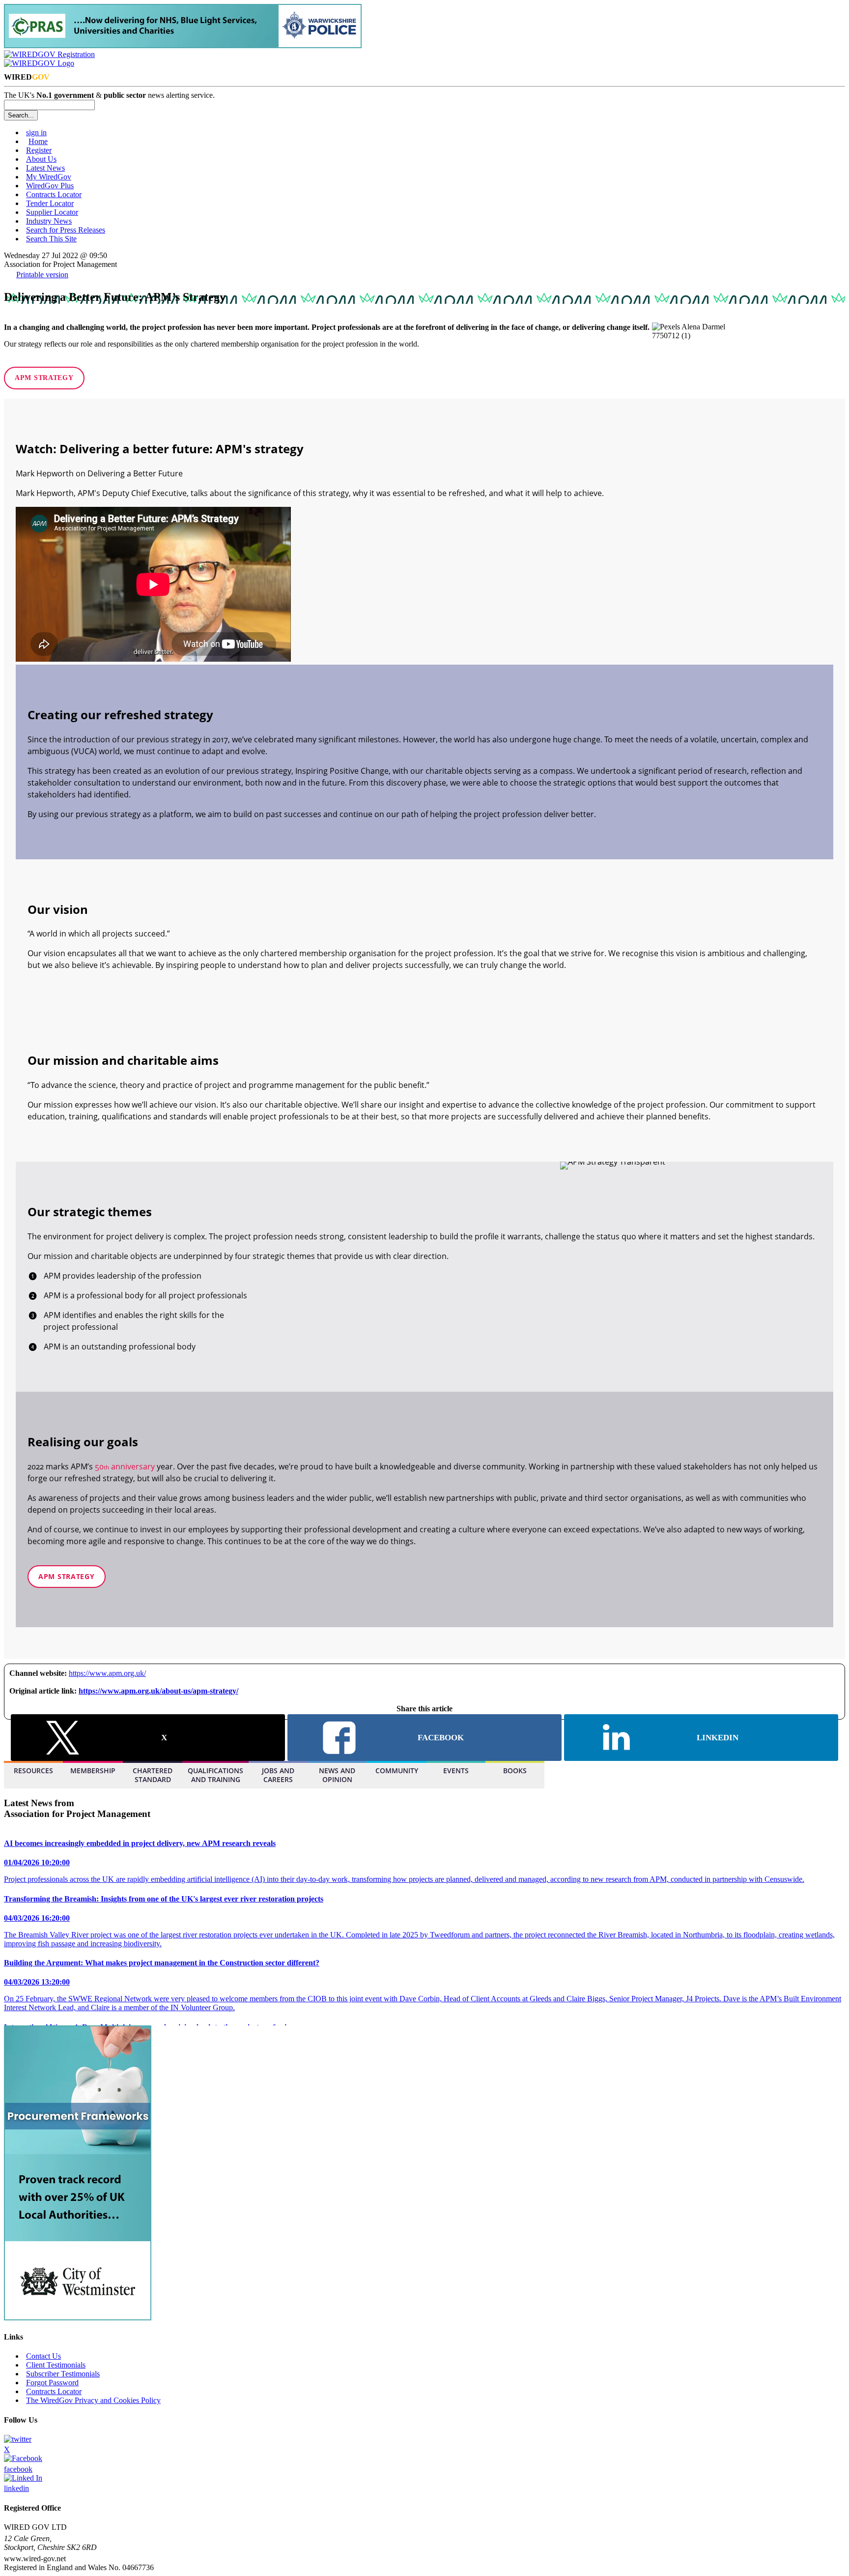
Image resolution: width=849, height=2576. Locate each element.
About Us (41, 159)
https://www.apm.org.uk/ (107, 1673)
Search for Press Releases (66, 230)
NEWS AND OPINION (337, 1775)
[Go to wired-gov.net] (39, 63)
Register (39, 150)
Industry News (49, 221)
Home (38, 141)
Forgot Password (52, 2383)
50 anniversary (125, 1466)
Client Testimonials (56, 2365)
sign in (36, 132)
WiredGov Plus (50, 186)
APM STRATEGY (44, 378)
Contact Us (43, 2356)
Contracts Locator (54, 194)
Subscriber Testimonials (63, 2374)
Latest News (45, 168)
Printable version (42, 275)
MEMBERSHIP (93, 1771)
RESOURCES (33, 1771)
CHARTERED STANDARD (153, 1775)
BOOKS (515, 1771)
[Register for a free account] (49, 54)
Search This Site (51, 239)
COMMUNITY (397, 1771)
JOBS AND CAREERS (278, 1775)
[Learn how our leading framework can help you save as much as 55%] (183, 45)
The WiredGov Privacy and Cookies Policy (93, 2400)
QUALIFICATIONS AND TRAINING (215, 1775)
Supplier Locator (52, 212)
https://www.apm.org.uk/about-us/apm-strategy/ (158, 1691)
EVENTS (456, 1771)
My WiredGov (49, 177)
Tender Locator (50, 203)
